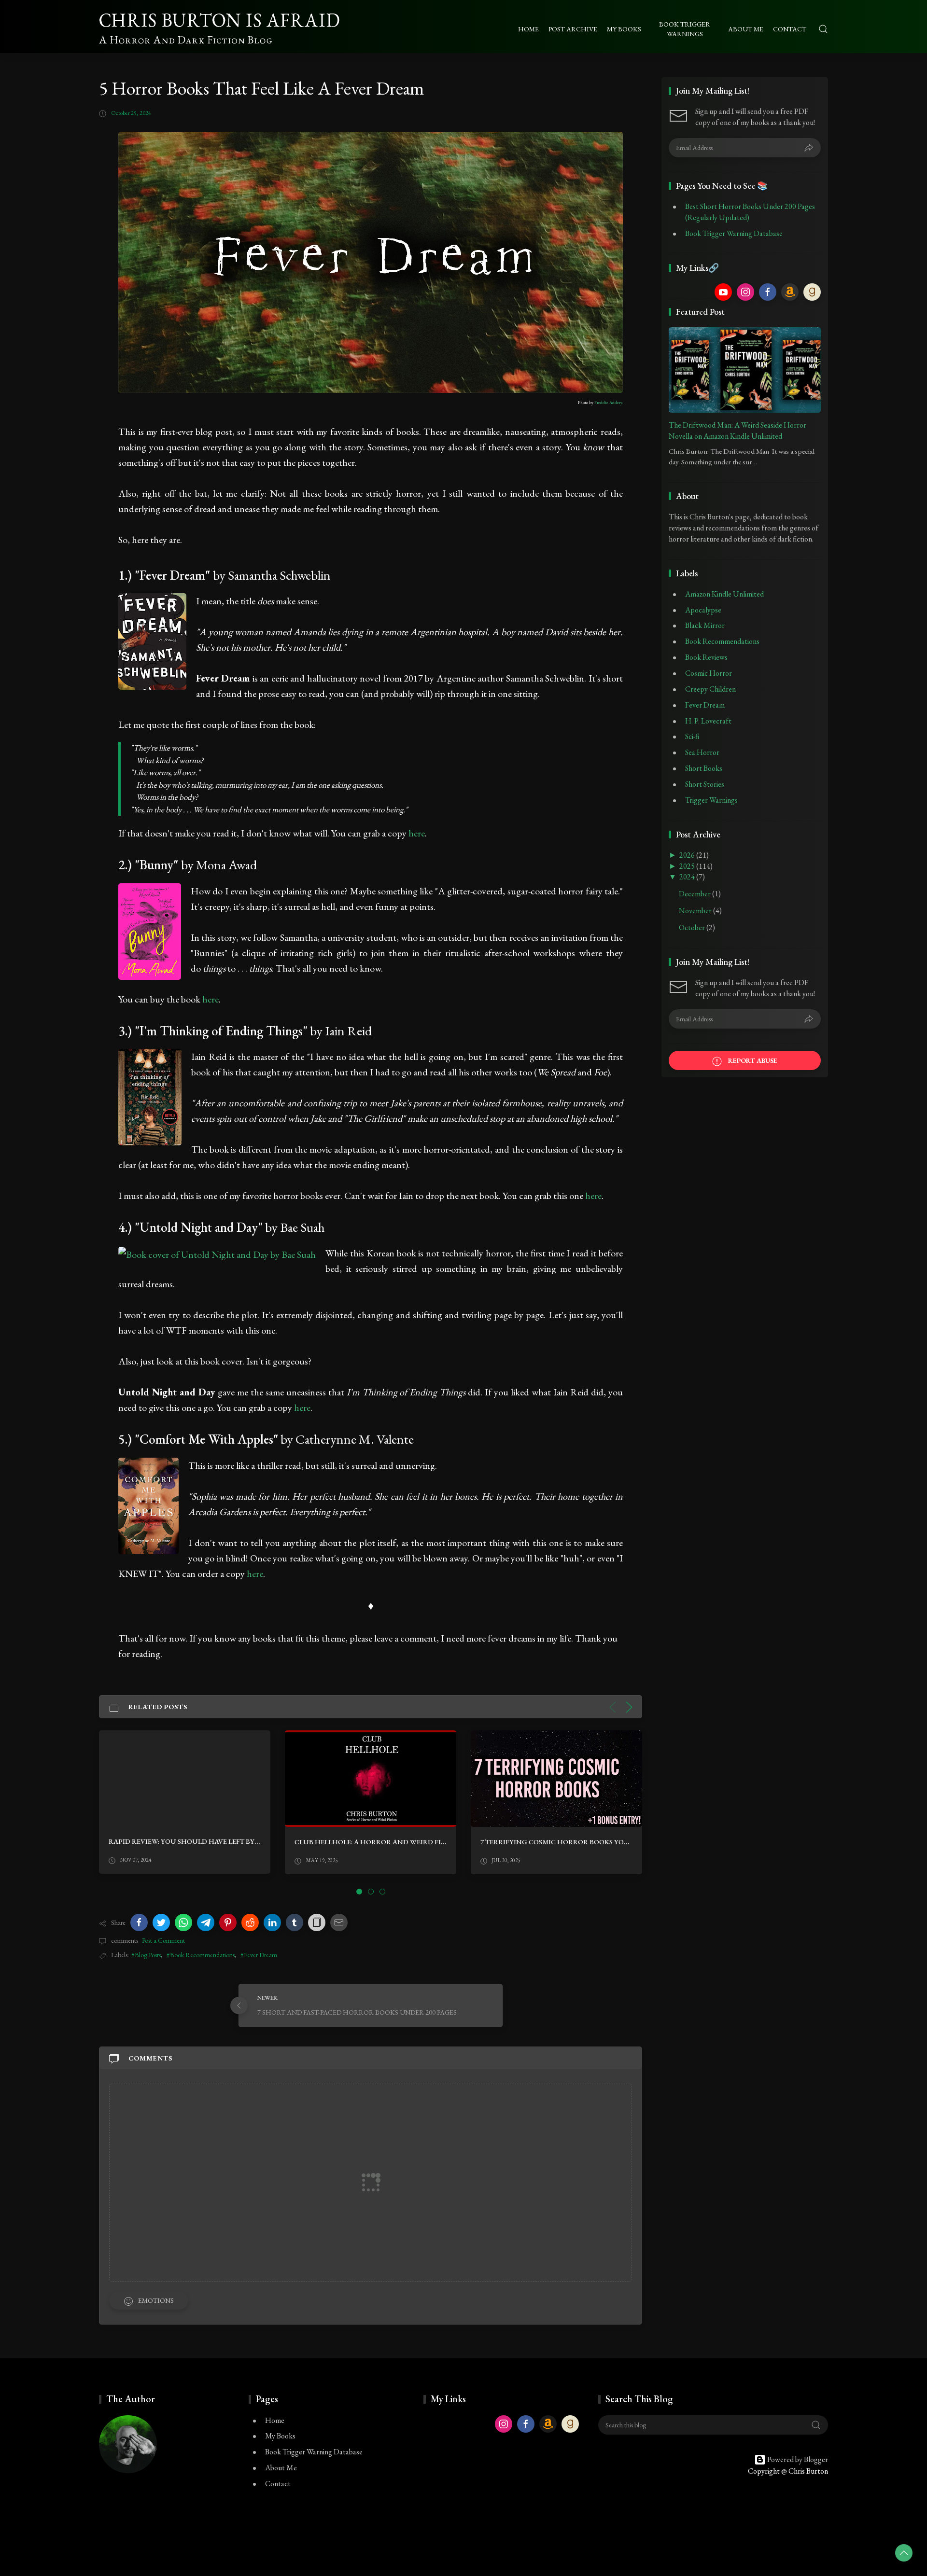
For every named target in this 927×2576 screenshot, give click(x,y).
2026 (688, 855)
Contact (278, 2484)
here (417, 833)
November (696, 911)
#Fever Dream (259, 1955)
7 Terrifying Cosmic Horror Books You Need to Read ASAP (404, 1842)
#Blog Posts (146, 1955)
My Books (280, 2436)
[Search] (823, 29)
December (695, 894)
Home (275, 2420)
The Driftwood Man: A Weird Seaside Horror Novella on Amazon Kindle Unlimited (737, 431)
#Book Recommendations (201, 1955)
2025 (688, 866)
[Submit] (809, 148)
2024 (688, 877)
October (693, 927)
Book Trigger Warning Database (734, 233)
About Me (281, 2468)
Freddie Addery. (609, 403)
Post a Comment (163, 1940)
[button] (139, 1922)
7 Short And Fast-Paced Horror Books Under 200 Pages (583, 1841)
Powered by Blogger (797, 2459)
